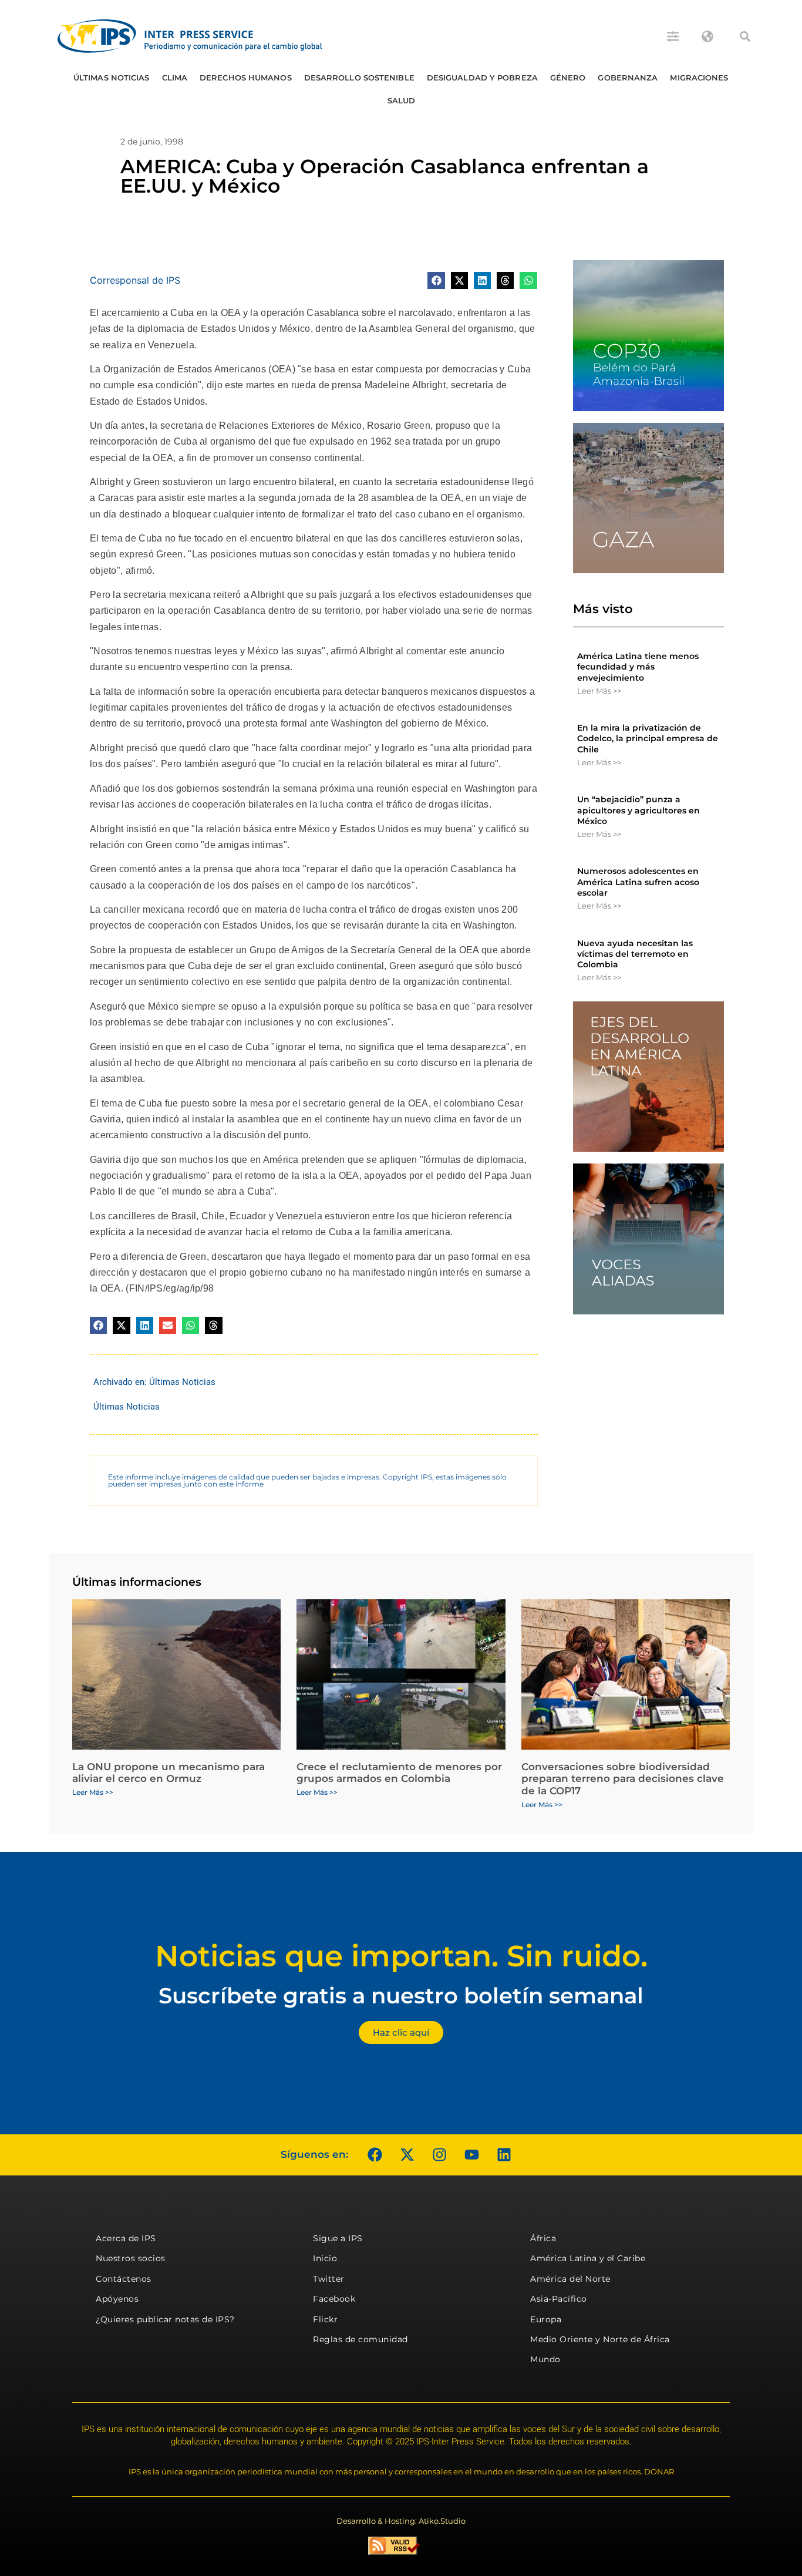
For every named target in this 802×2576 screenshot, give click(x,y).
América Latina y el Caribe (588, 2258)
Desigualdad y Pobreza (482, 78)
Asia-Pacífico (559, 2299)
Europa (546, 2319)
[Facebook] (375, 2155)
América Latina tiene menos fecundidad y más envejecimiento (638, 667)
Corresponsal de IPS (135, 280)
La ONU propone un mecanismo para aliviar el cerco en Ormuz (169, 1773)
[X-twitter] (407, 2155)
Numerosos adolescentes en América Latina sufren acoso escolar (638, 882)
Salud (402, 100)
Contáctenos (124, 2279)
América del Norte (570, 2279)
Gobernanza (628, 78)
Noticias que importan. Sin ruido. (401, 1956)
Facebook (334, 2299)
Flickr (325, 2319)
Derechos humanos (246, 78)
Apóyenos (117, 2299)
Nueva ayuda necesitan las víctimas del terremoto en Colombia (635, 954)
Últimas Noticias (112, 78)
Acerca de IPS (126, 2238)
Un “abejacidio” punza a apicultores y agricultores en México (638, 810)
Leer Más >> (599, 691)
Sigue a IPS (338, 2238)
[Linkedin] (504, 2155)
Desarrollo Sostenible (359, 78)
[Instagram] (439, 2155)
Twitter (329, 2279)
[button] (745, 36)
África (543, 2238)
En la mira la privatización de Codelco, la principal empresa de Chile (648, 738)
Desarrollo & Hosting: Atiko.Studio (401, 2521)
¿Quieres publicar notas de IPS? (165, 2319)
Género (568, 78)
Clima (175, 78)
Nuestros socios (131, 2258)
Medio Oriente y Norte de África (600, 2339)
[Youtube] (471, 2155)
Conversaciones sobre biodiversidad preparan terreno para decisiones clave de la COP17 (623, 1779)
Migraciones (699, 78)
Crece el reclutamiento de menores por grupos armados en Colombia (399, 1773)
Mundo (545, 2359)
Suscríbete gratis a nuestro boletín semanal (401, 1995)
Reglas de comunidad (360, 2339)
